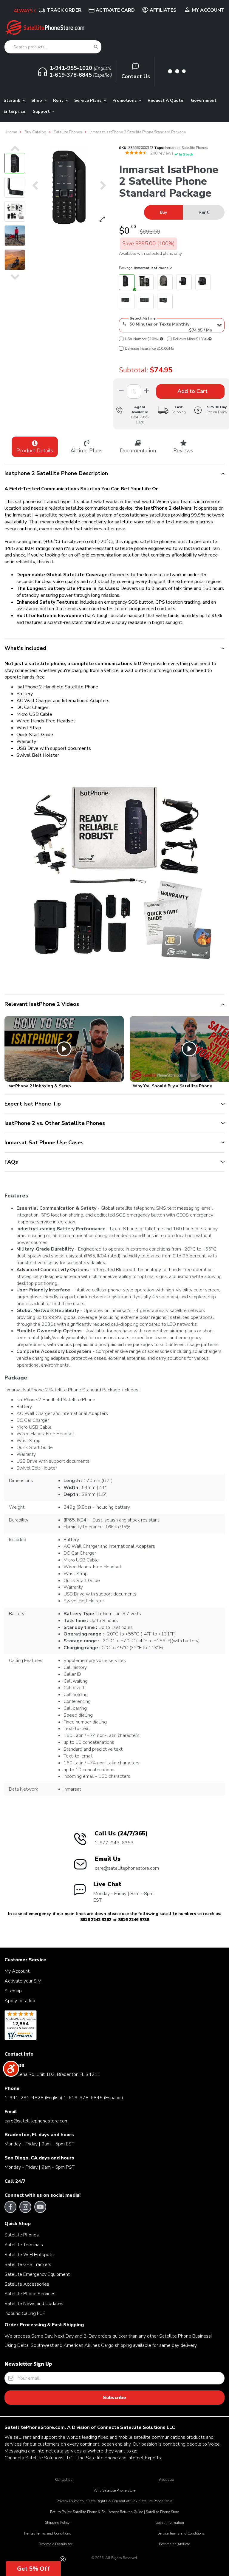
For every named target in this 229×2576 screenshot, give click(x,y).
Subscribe (114, 2398)
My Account (208, 10)
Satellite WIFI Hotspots (29, 2255)
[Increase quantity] (121, 391)
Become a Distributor (56, 2544)
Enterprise (14, 111)
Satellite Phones (195, 148)
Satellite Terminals (24, 2245)
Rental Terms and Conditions (48, 2533)
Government (204, 100)
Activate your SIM (23, 1981)
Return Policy (217, 410)
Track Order (64, 10)
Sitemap (13, 1991)
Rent (59, 100)
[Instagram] (25, 2207)
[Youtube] (40, 2207)
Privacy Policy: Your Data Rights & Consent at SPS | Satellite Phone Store (114, 2501)
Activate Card (115, 10)
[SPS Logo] (45, 34)
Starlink (13, 100)
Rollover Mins (190, 339)
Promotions (125, 100)
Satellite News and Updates (34, 2304)
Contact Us (136, 76)
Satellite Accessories (27, 2284)
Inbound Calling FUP (25, 2313)
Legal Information (170, 2523)
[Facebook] (11, 2207)
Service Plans (88, 100)
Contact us (64, 2480)
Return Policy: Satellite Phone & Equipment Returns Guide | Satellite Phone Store (114, 2512)
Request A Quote (165, 100)
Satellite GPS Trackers (28, 2264)
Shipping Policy (57, 2523)
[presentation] (15, 148)
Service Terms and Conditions (181, 2533)
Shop (37, 100)
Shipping (179, 410)
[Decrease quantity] (146, 391)
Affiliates (163, 10)
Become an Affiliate (175, 2544)
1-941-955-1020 (140, 420)
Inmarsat (172, 148)
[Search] (96, 47)
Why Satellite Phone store (114, 2490)
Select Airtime (143, 318)
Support (42, 111)
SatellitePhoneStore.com (35, 2427)
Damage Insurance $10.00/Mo (149, 349)
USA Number (142, 339)
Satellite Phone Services (30, 2294)
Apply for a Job (20, 2001)
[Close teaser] (63, 2559)
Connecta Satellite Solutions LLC (136, 2427)
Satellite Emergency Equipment (37, 2274)
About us (166, 2480)
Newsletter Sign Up (28, 2364)
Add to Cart (192, 391)
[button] (33, 2569)
